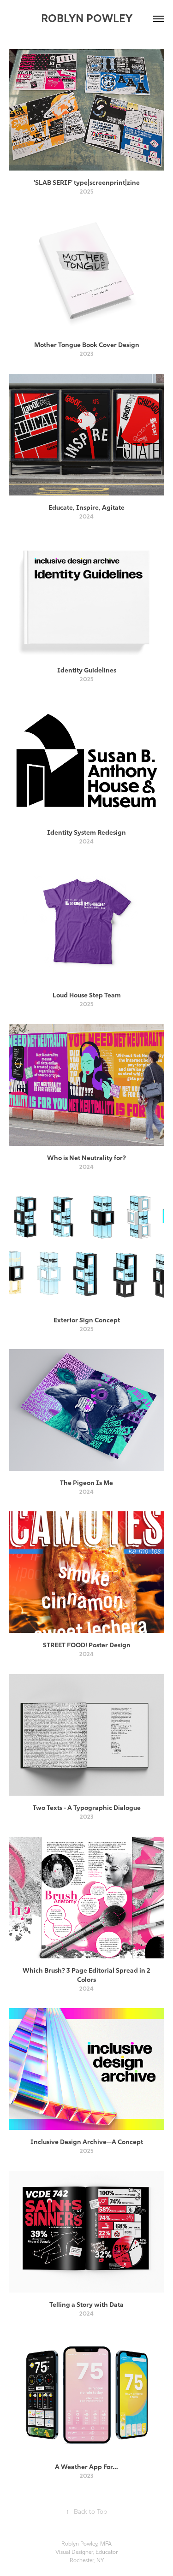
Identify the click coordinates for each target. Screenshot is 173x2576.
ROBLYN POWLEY (87, 18)
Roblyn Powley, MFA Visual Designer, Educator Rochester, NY (86, 2552)
